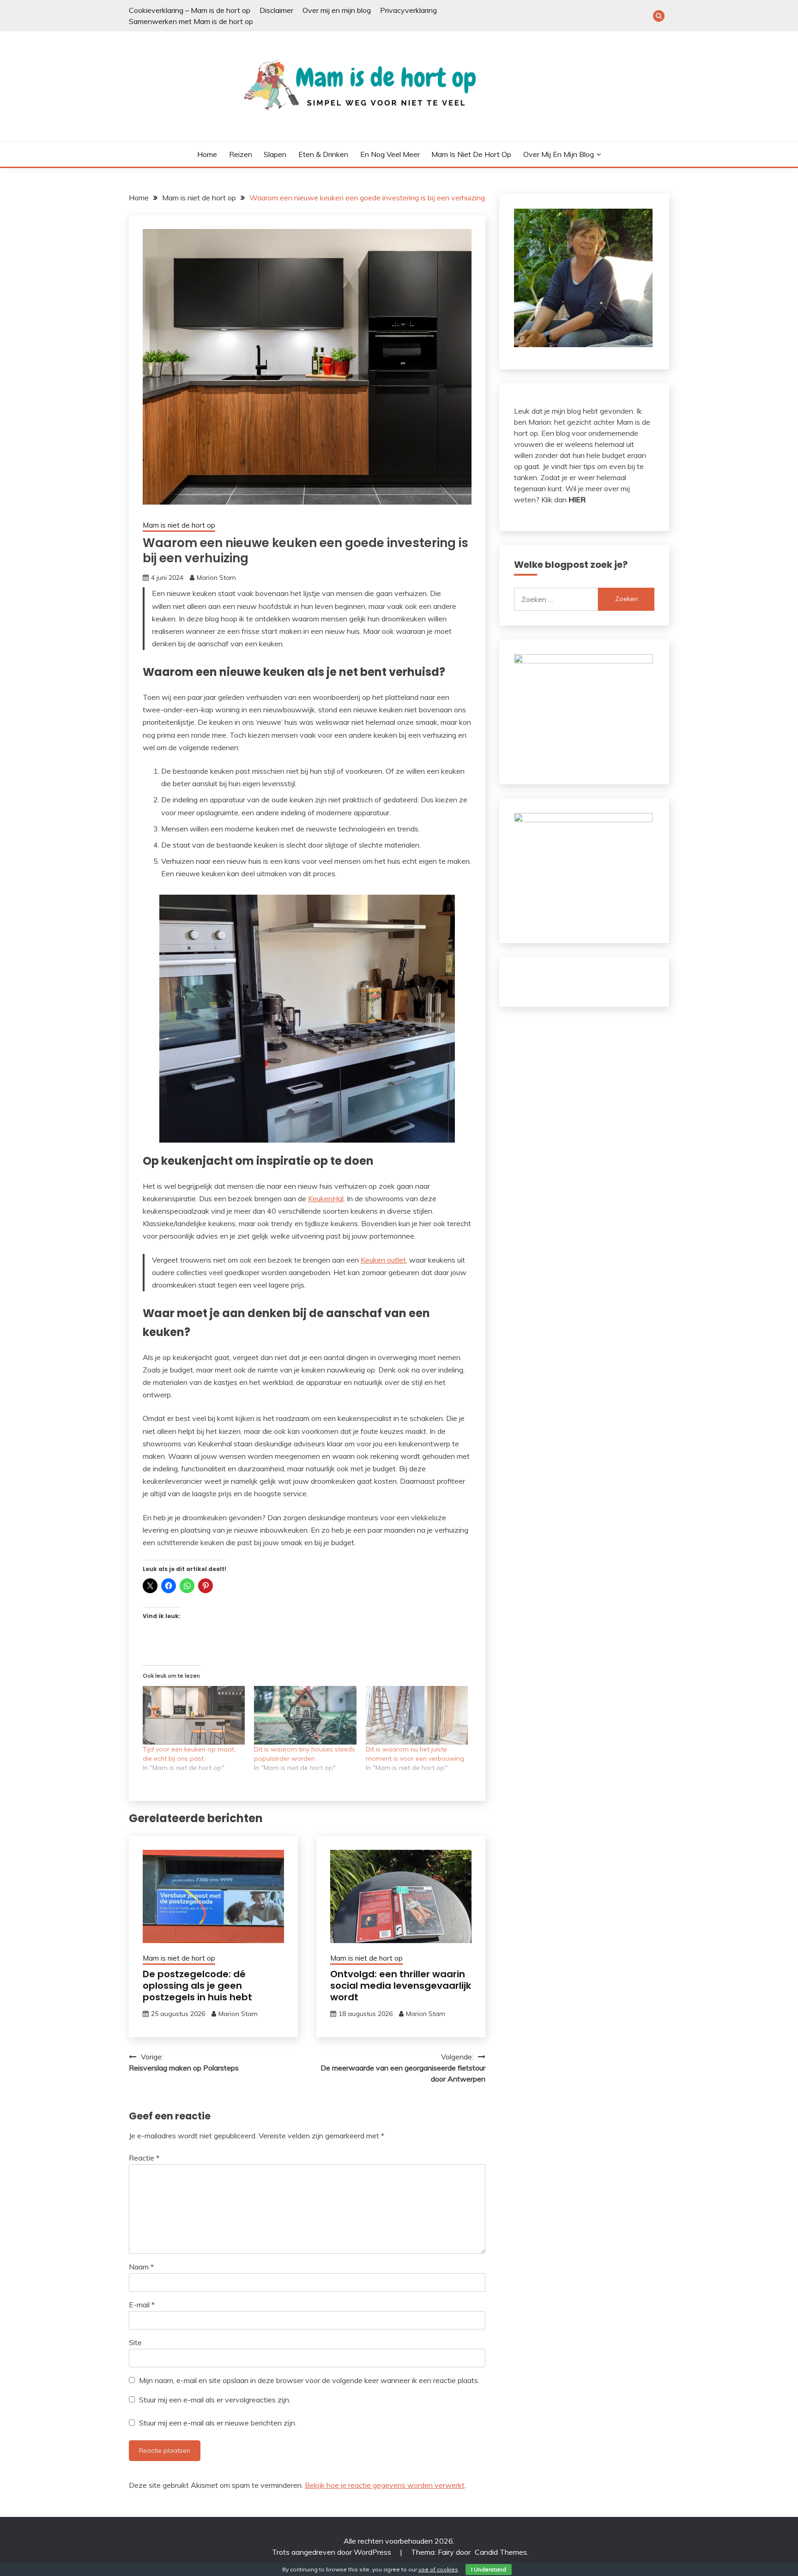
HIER (577, 500)
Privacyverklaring (408, 10)
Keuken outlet (383, 1260)
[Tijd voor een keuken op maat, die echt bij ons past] (194, 1715)
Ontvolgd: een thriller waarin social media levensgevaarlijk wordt (401, 1986)
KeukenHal (326, 1198)
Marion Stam (216, 578)
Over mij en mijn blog (337, 10)
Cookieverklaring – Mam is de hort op (190, 10)
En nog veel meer (390, 154)
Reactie (144, 2158)
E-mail (142, 2305)
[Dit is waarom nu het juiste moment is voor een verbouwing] (417, 1715)
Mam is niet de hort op (471, 154)
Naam (141, 2267)
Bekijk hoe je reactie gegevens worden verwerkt (385, 2485)
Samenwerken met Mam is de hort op (191, 21)
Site (135, 2342)
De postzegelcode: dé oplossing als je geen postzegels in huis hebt (197, 1986)
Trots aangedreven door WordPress (332, 2552)
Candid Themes (501, 2552)
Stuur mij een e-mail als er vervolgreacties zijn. (215, 2400)
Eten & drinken (323, 154)
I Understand (489, 2569)
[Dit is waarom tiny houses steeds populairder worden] (305, 1715)
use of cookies (438, 2569)
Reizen (241, 154)
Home (207, 154)
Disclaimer (276, 10)
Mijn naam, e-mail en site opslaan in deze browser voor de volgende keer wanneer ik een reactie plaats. (309, 2380)
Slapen (275, 154)
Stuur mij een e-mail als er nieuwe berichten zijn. (218, 2423)
